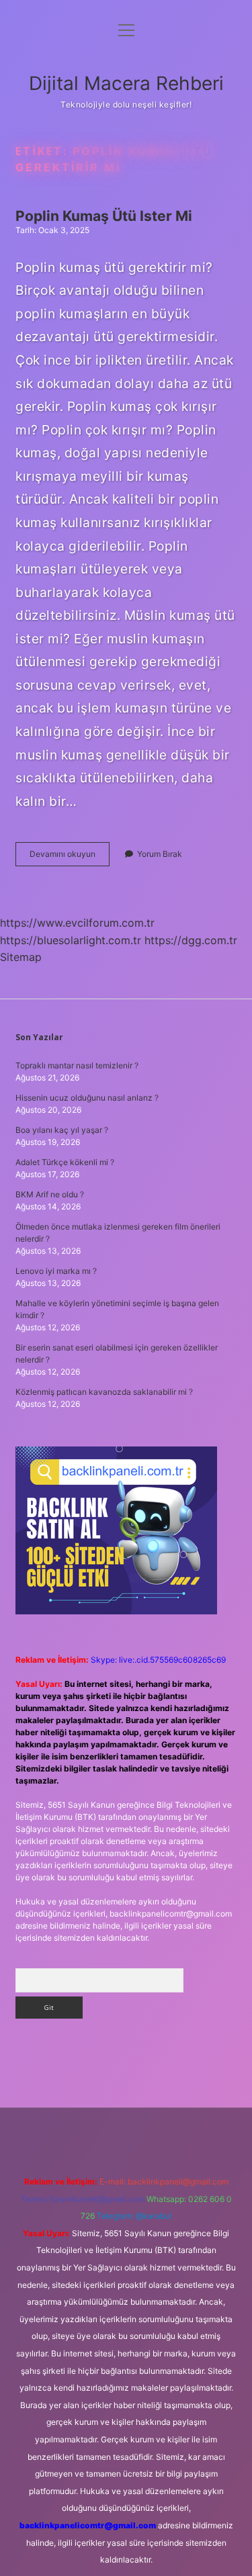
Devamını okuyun (70, 857)
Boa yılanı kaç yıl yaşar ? (62, 1130)
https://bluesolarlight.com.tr (71, 940)
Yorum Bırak (160, 854)
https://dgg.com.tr (191, 940)
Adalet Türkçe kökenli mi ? (65, 1162)
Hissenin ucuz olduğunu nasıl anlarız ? (87, 1098)
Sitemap (21, 957)
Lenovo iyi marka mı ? (56, 1271)
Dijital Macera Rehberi (126, 83)
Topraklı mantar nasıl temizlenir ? (77, 1065)
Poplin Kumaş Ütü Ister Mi (104, 216)
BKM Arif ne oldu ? (50, 1194)
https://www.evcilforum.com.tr (77, 923)
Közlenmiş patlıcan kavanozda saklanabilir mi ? (104, 1392)
